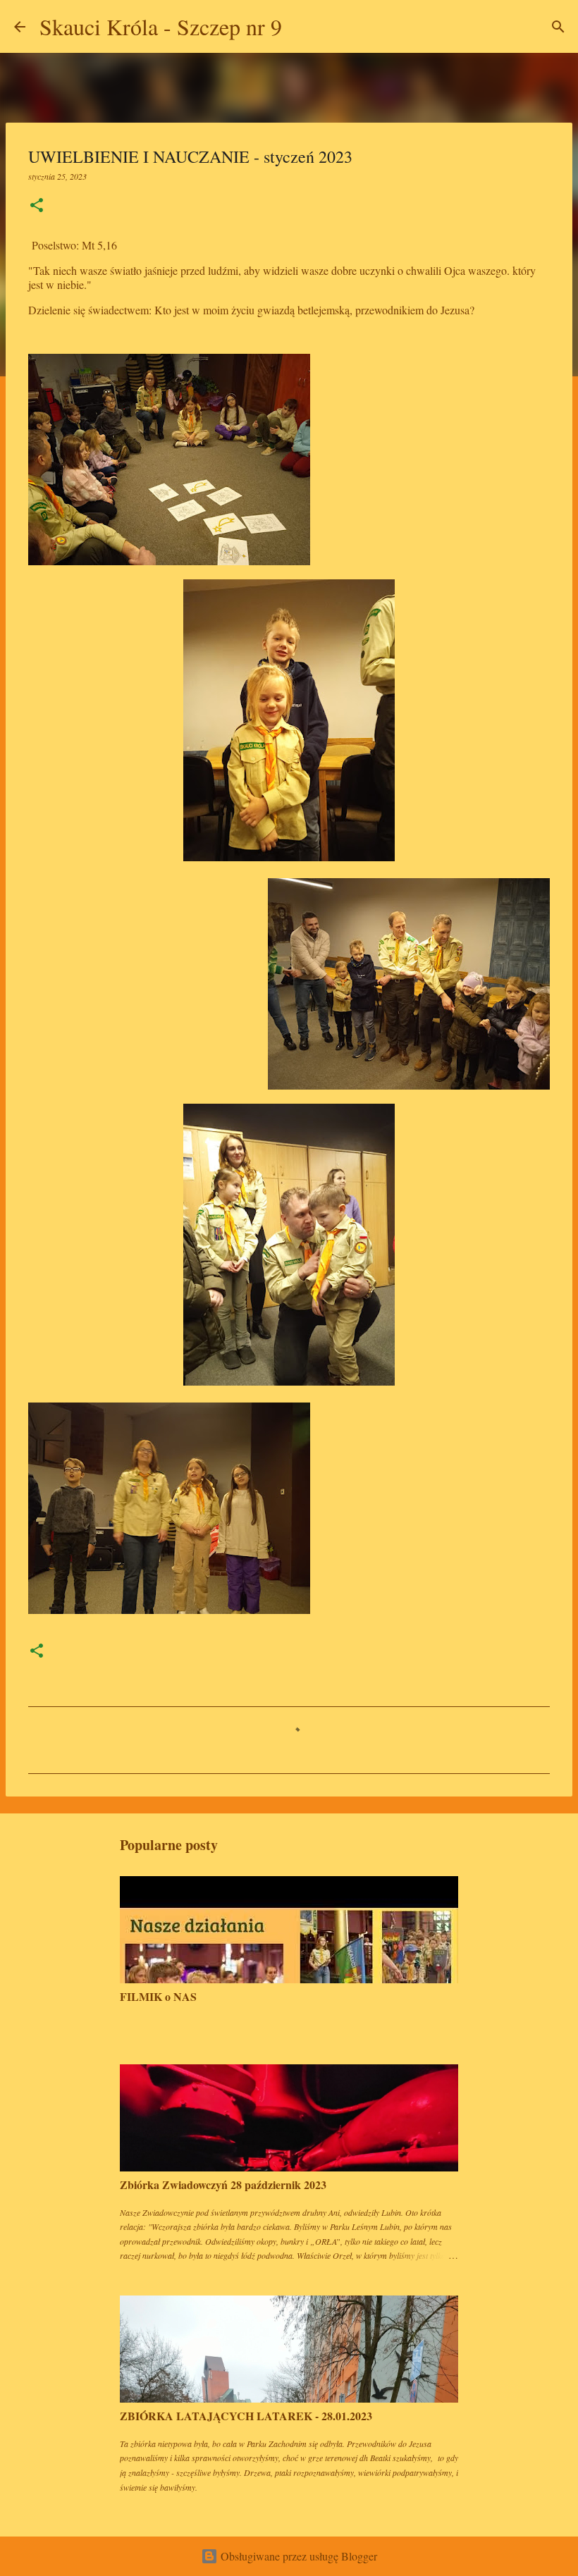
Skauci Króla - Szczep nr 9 (161, 26)
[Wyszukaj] (302, 27)
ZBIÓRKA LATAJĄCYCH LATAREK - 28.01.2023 (246, 2416)
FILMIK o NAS (158, 1996)
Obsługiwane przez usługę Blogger (297, 2556)
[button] (37, 206)
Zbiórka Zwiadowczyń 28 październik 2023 (223, 2184)
